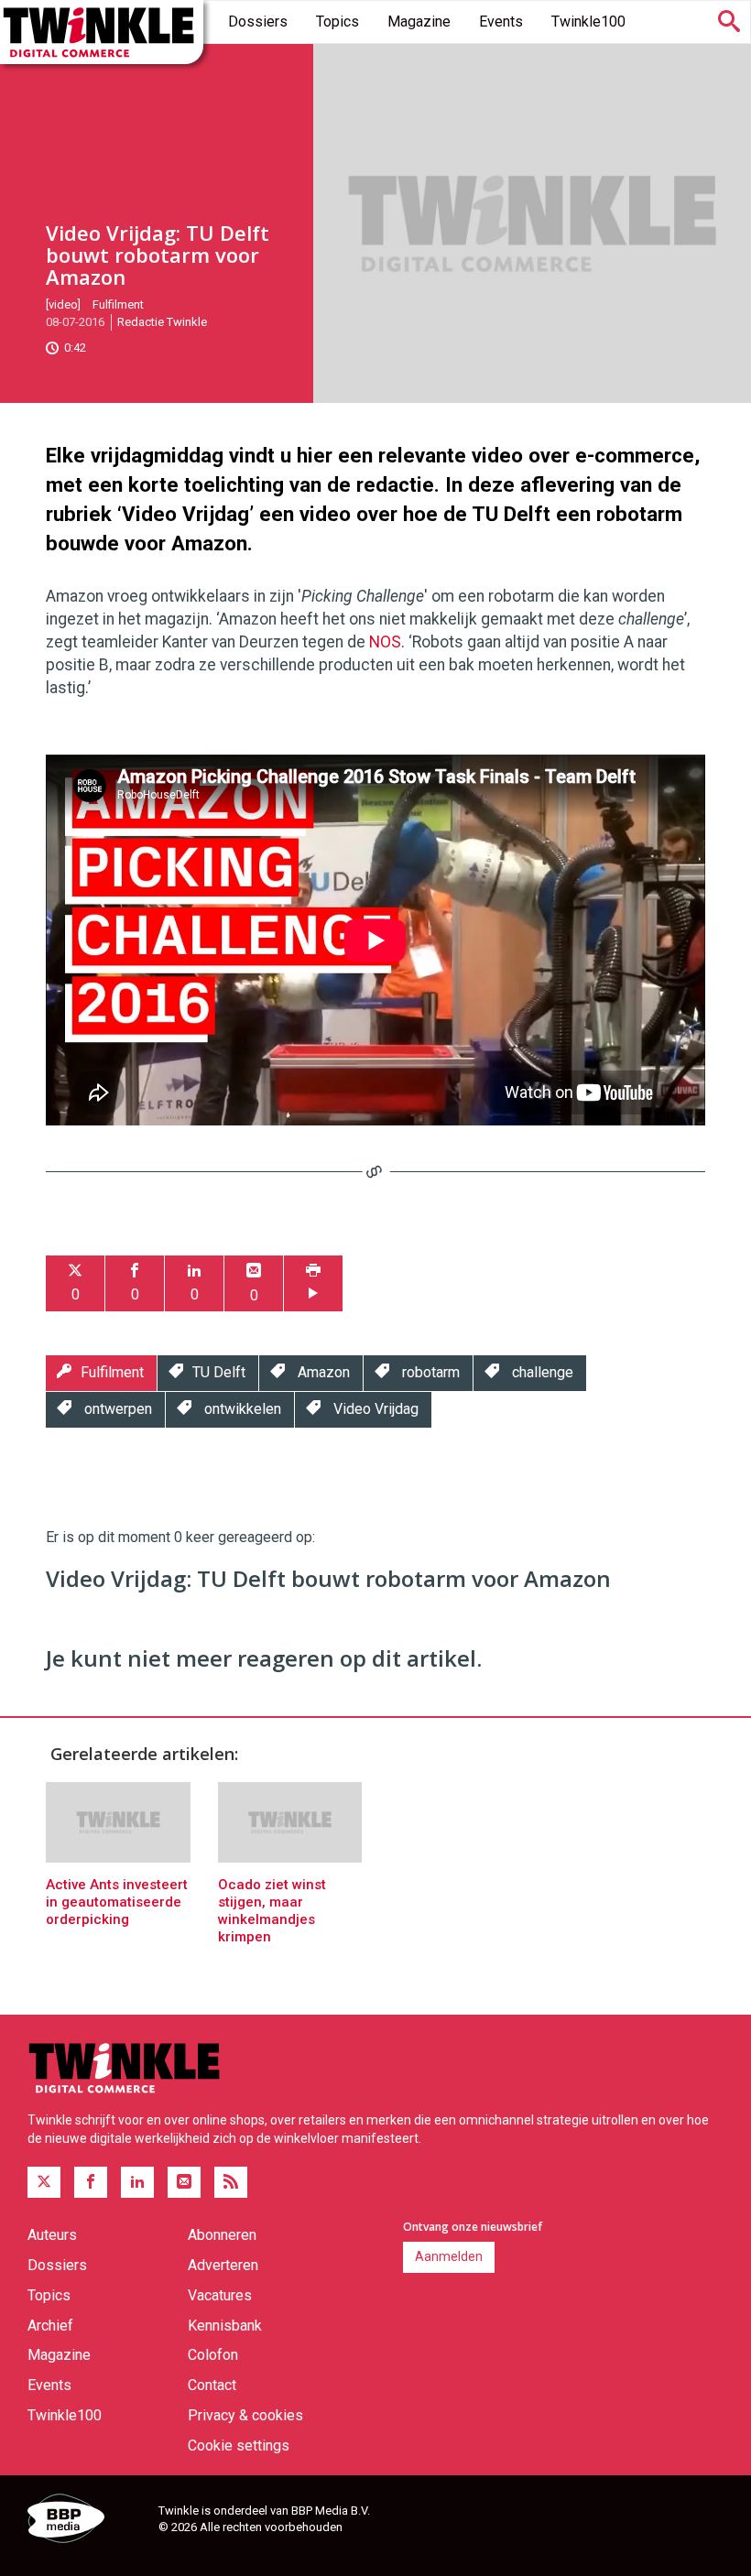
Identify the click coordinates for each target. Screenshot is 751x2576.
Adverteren (223, 2265)
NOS (385, 642)
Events (501, 22)
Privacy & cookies (245, 2415)
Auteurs (52, 2235)
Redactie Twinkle (162, 322)
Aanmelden (449, 2256)
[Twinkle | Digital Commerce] (102, 32)
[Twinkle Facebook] (91, 2182)
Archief (50, 2326)
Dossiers (258, 22)
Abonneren (222, 2235)
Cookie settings (239, 2446)
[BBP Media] (86, 2521)
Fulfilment (118, 304)
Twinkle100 (588, 22)
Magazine (419, 22)
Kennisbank (225, 2326)
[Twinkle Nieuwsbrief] (184, 2182)
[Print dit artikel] (313, 1283)
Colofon (213, 2355)
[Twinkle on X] (44, 2182)
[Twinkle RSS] (231, 2182)
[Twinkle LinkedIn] (137, 2182)
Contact (212, 2385)
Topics (337, 22)
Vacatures (220, 2295)
